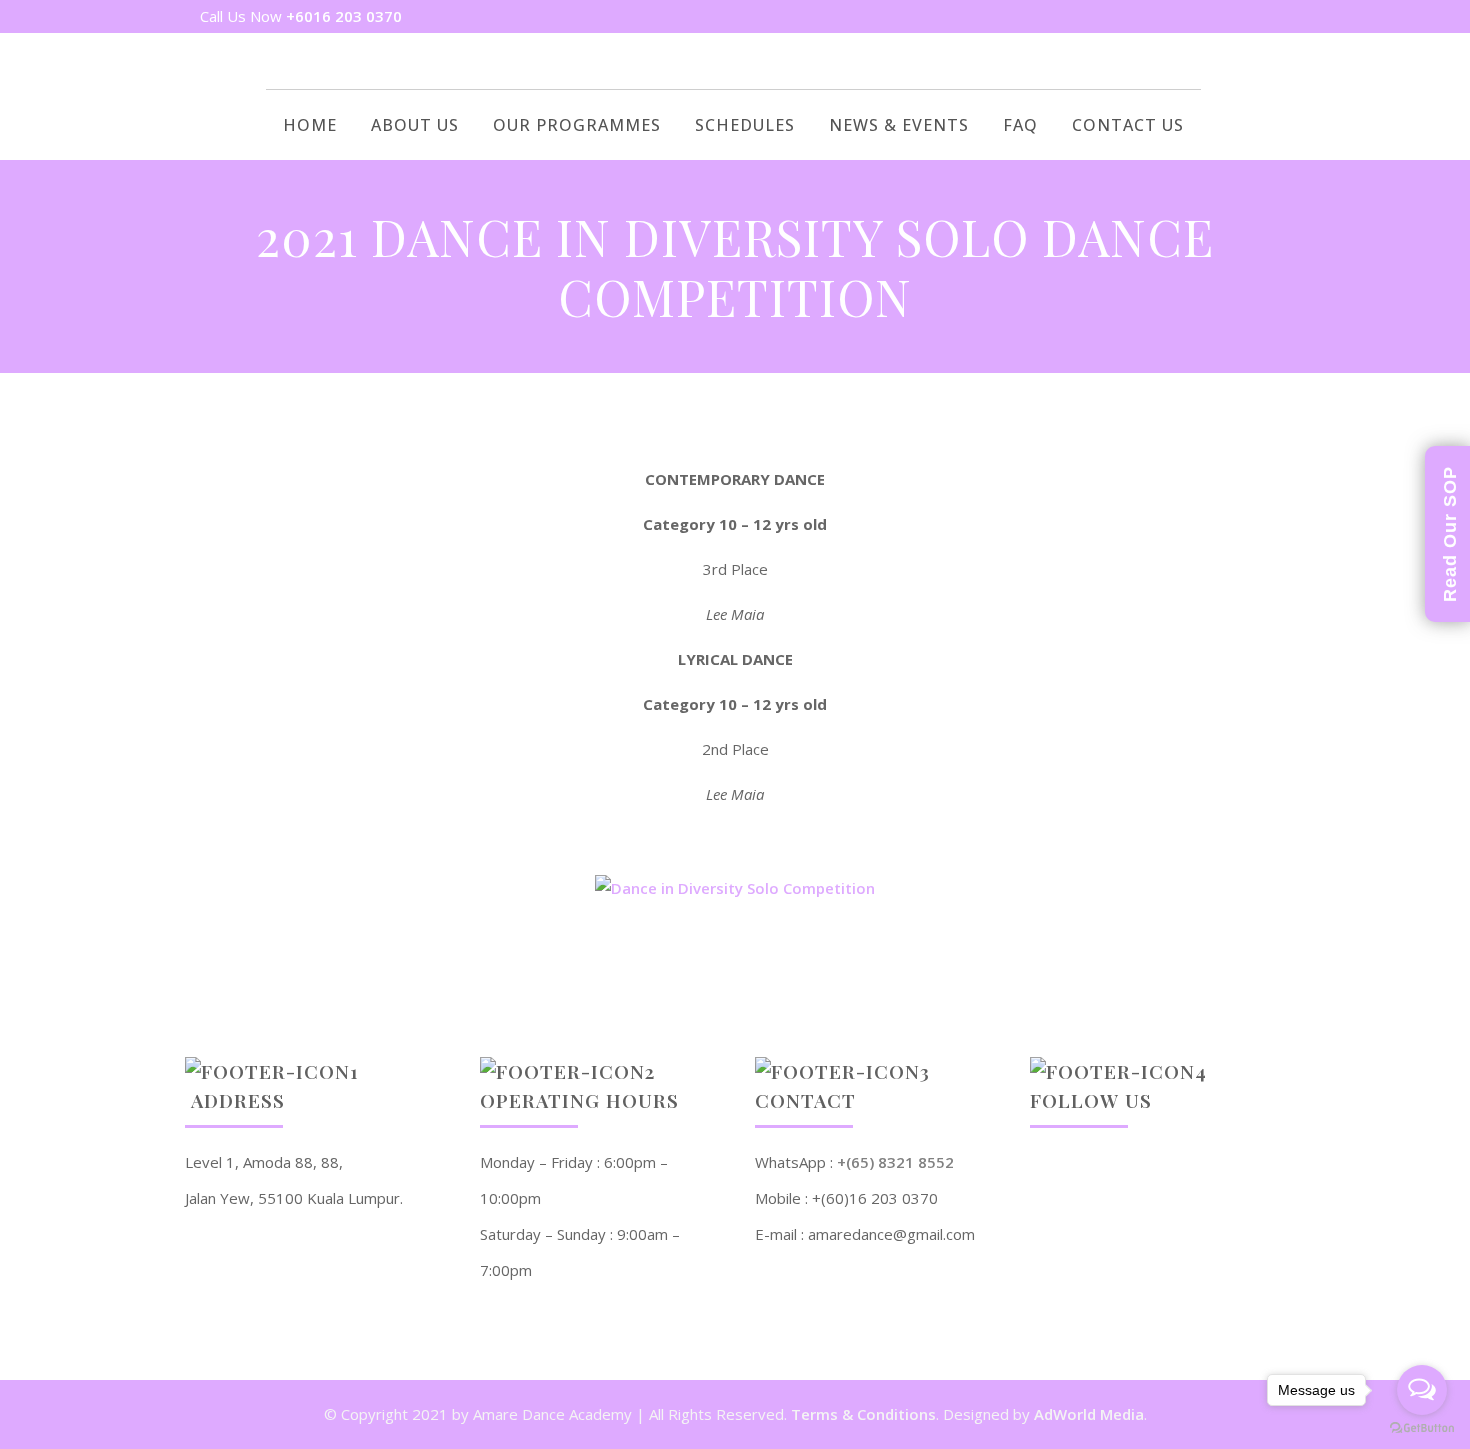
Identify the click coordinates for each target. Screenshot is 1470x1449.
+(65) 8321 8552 (895, 1162)
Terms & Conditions (863, 1414)
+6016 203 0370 (344, 16)
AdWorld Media (1089, 1414)
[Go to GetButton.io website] (1422, 1428)
